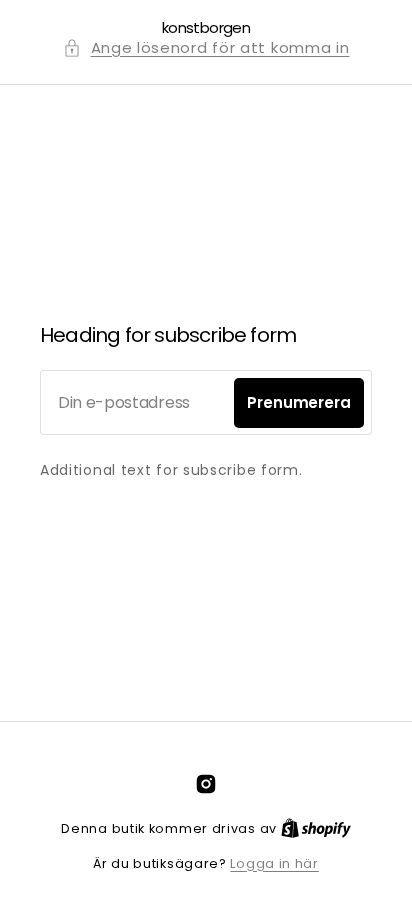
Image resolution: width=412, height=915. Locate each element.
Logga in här (274, 863)
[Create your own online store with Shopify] (316, 828)
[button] (206, 48)
